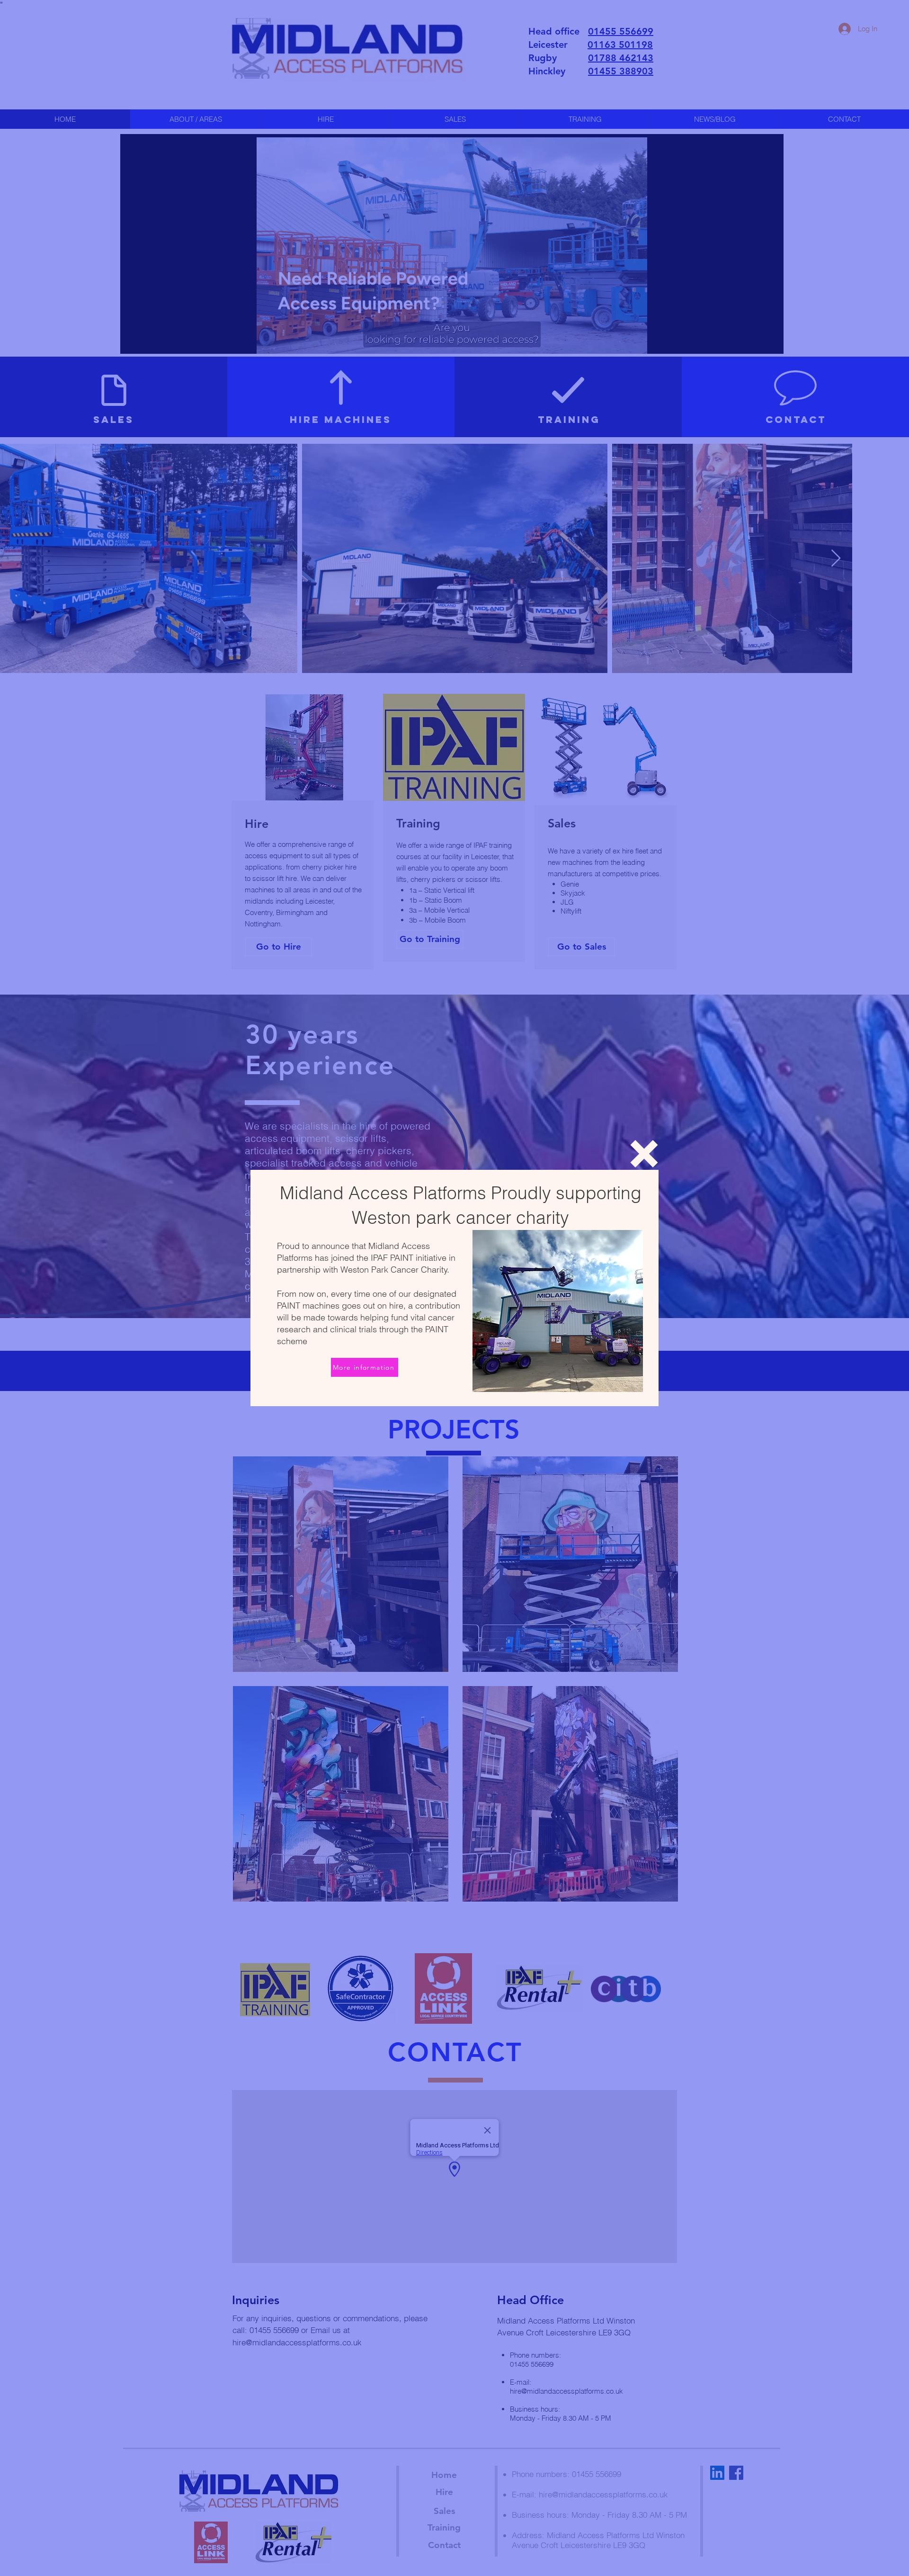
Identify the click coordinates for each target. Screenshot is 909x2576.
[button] (644, 1154)
